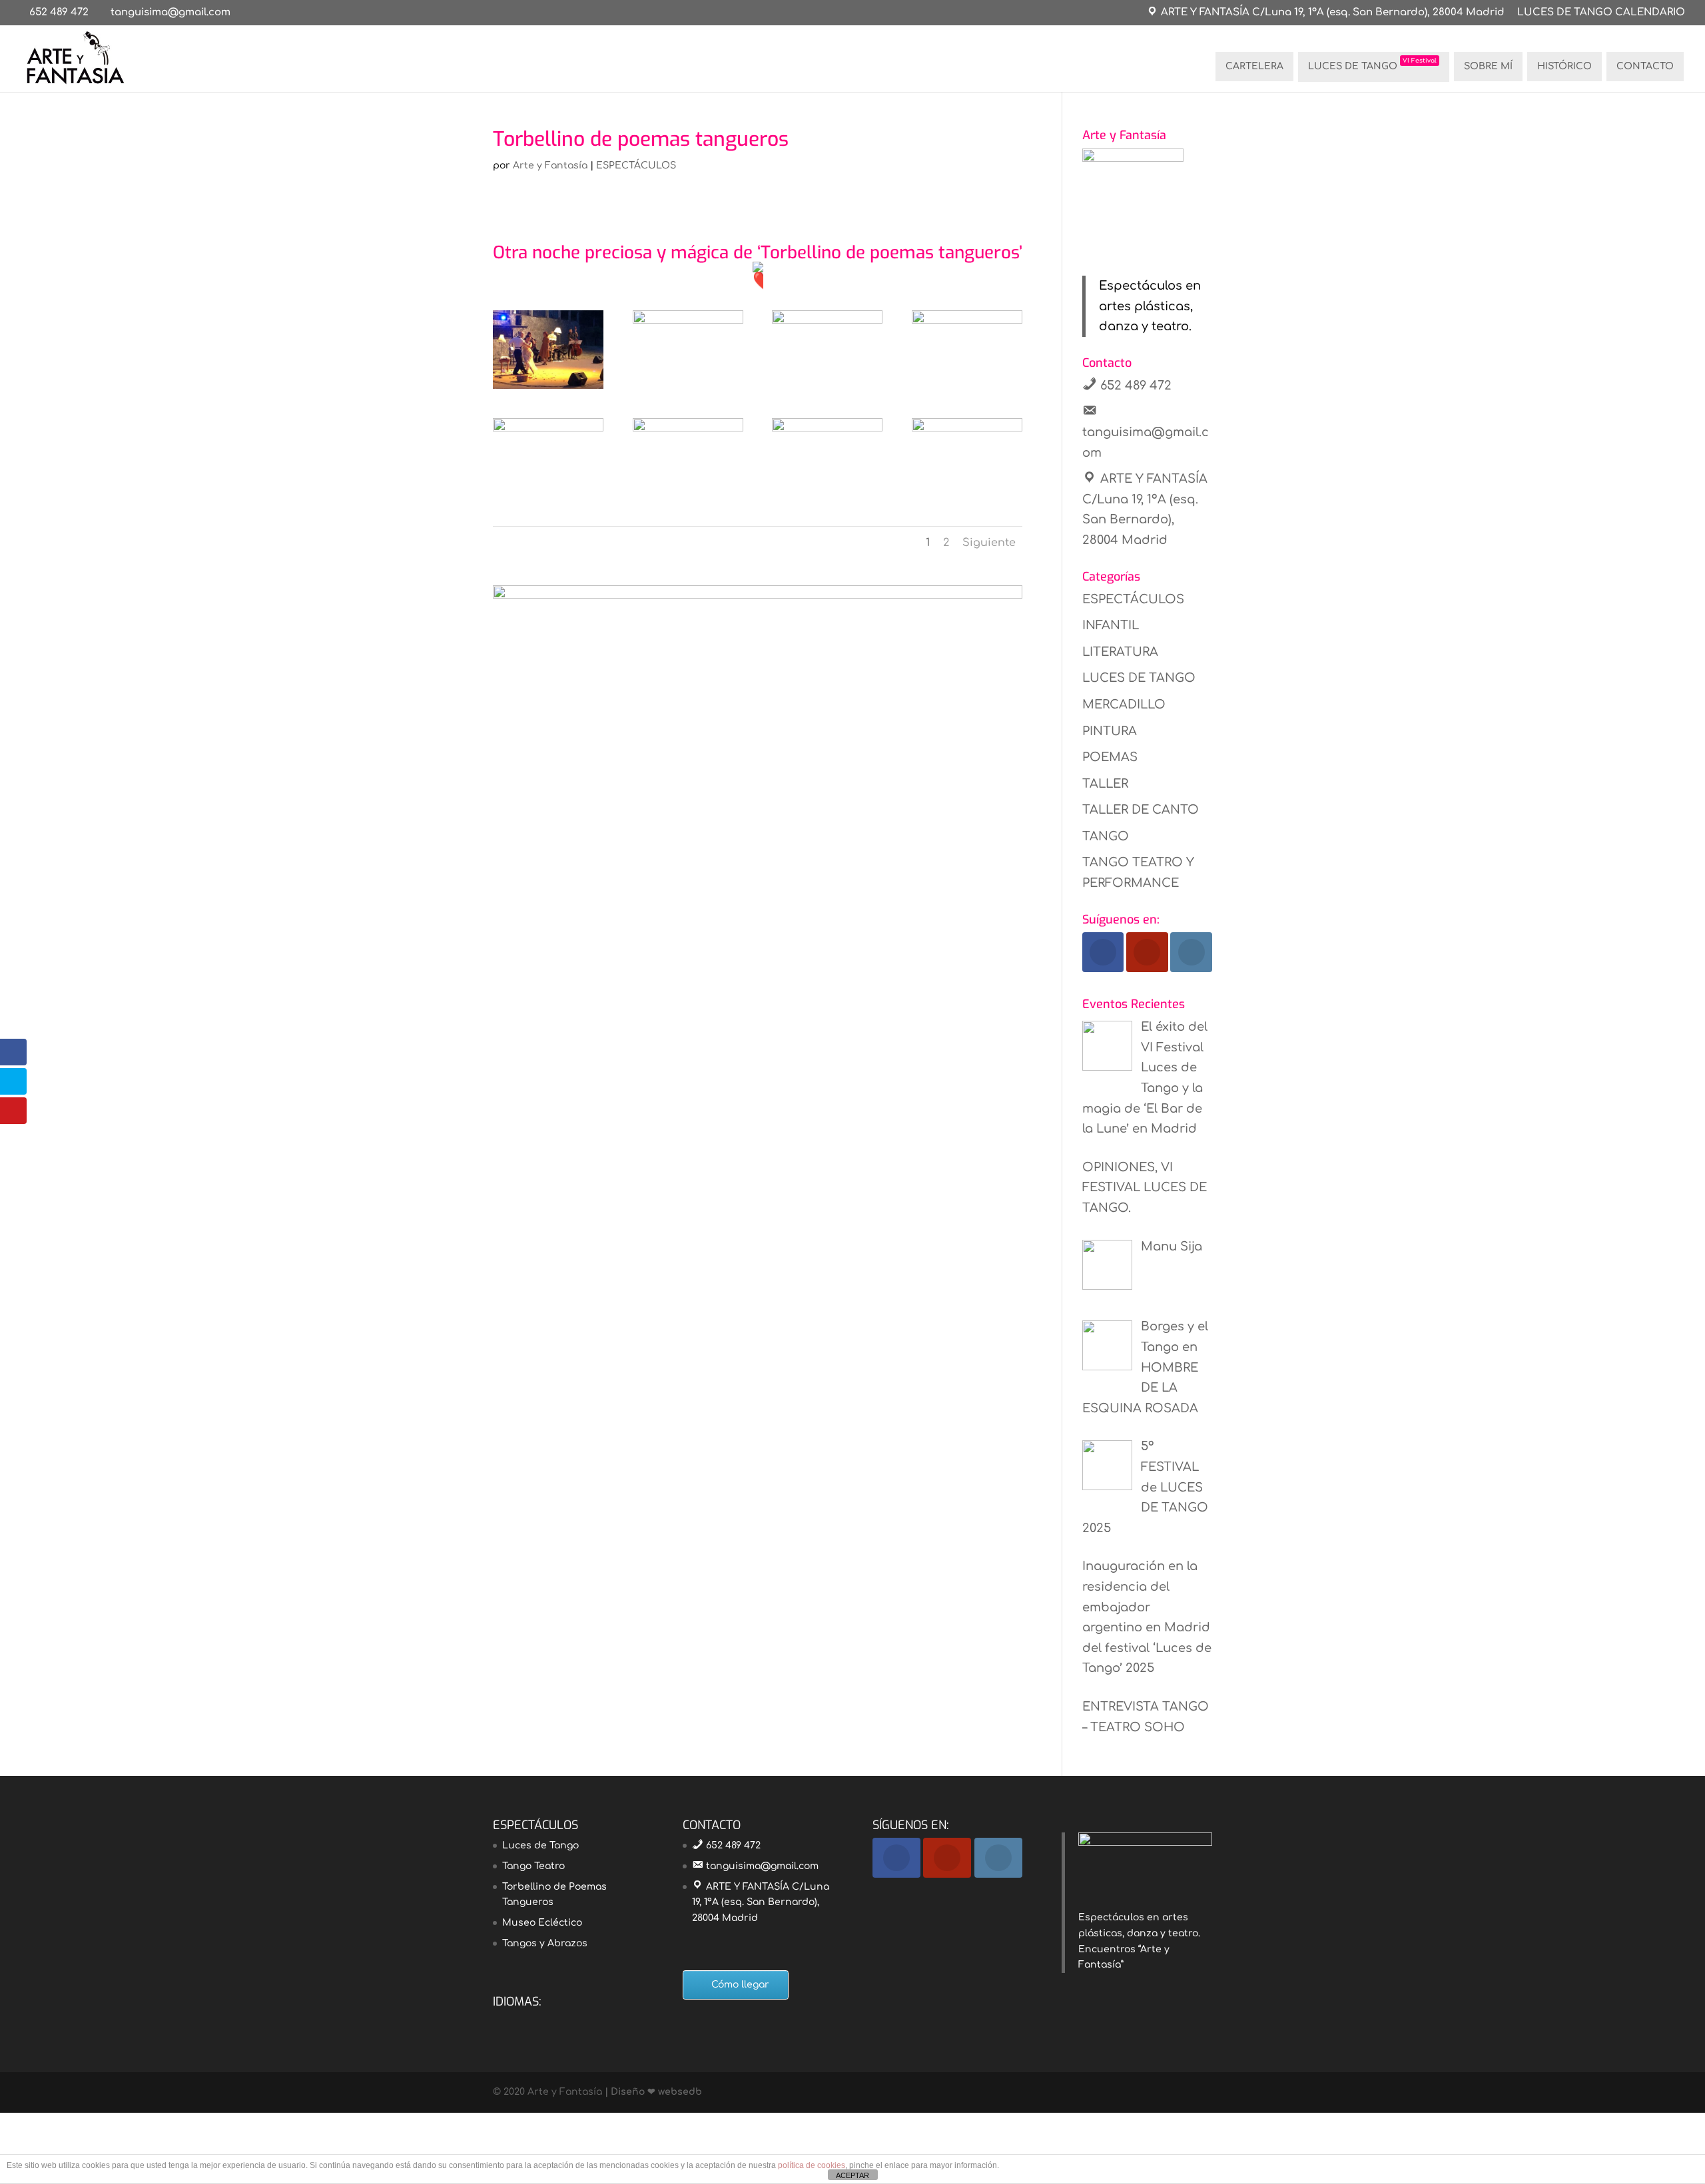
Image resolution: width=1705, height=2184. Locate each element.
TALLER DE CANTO (1141, 810)
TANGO (1106, 836)
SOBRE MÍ (1488, 66)
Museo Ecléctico (542, 1923)
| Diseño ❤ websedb (652, 2092)
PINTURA (1110, 731)
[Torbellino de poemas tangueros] (548, 389)
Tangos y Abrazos (545, 1943)
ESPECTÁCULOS (636, 165)
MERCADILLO (1124, 704)
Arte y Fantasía (550, 165)
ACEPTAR (852, 2175)
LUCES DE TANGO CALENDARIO (1601, 13)
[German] (535, 2021)
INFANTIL (1111, 625)
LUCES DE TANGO (1372, 64)
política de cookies (812, 2165)
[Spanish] (570, 2021)
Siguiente (989, 543)
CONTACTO (1645, 66)
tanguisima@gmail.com (762, 1866)
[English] (501, 2021)
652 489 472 (59, 12)
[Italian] (553, 2021)
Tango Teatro (533, 1866)
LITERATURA (1120, 652)
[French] (518, 2021)
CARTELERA (1254, 66)
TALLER (1105, 784)
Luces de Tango (540, 1845)
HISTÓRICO (1564, 66)
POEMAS (1110, 757)
